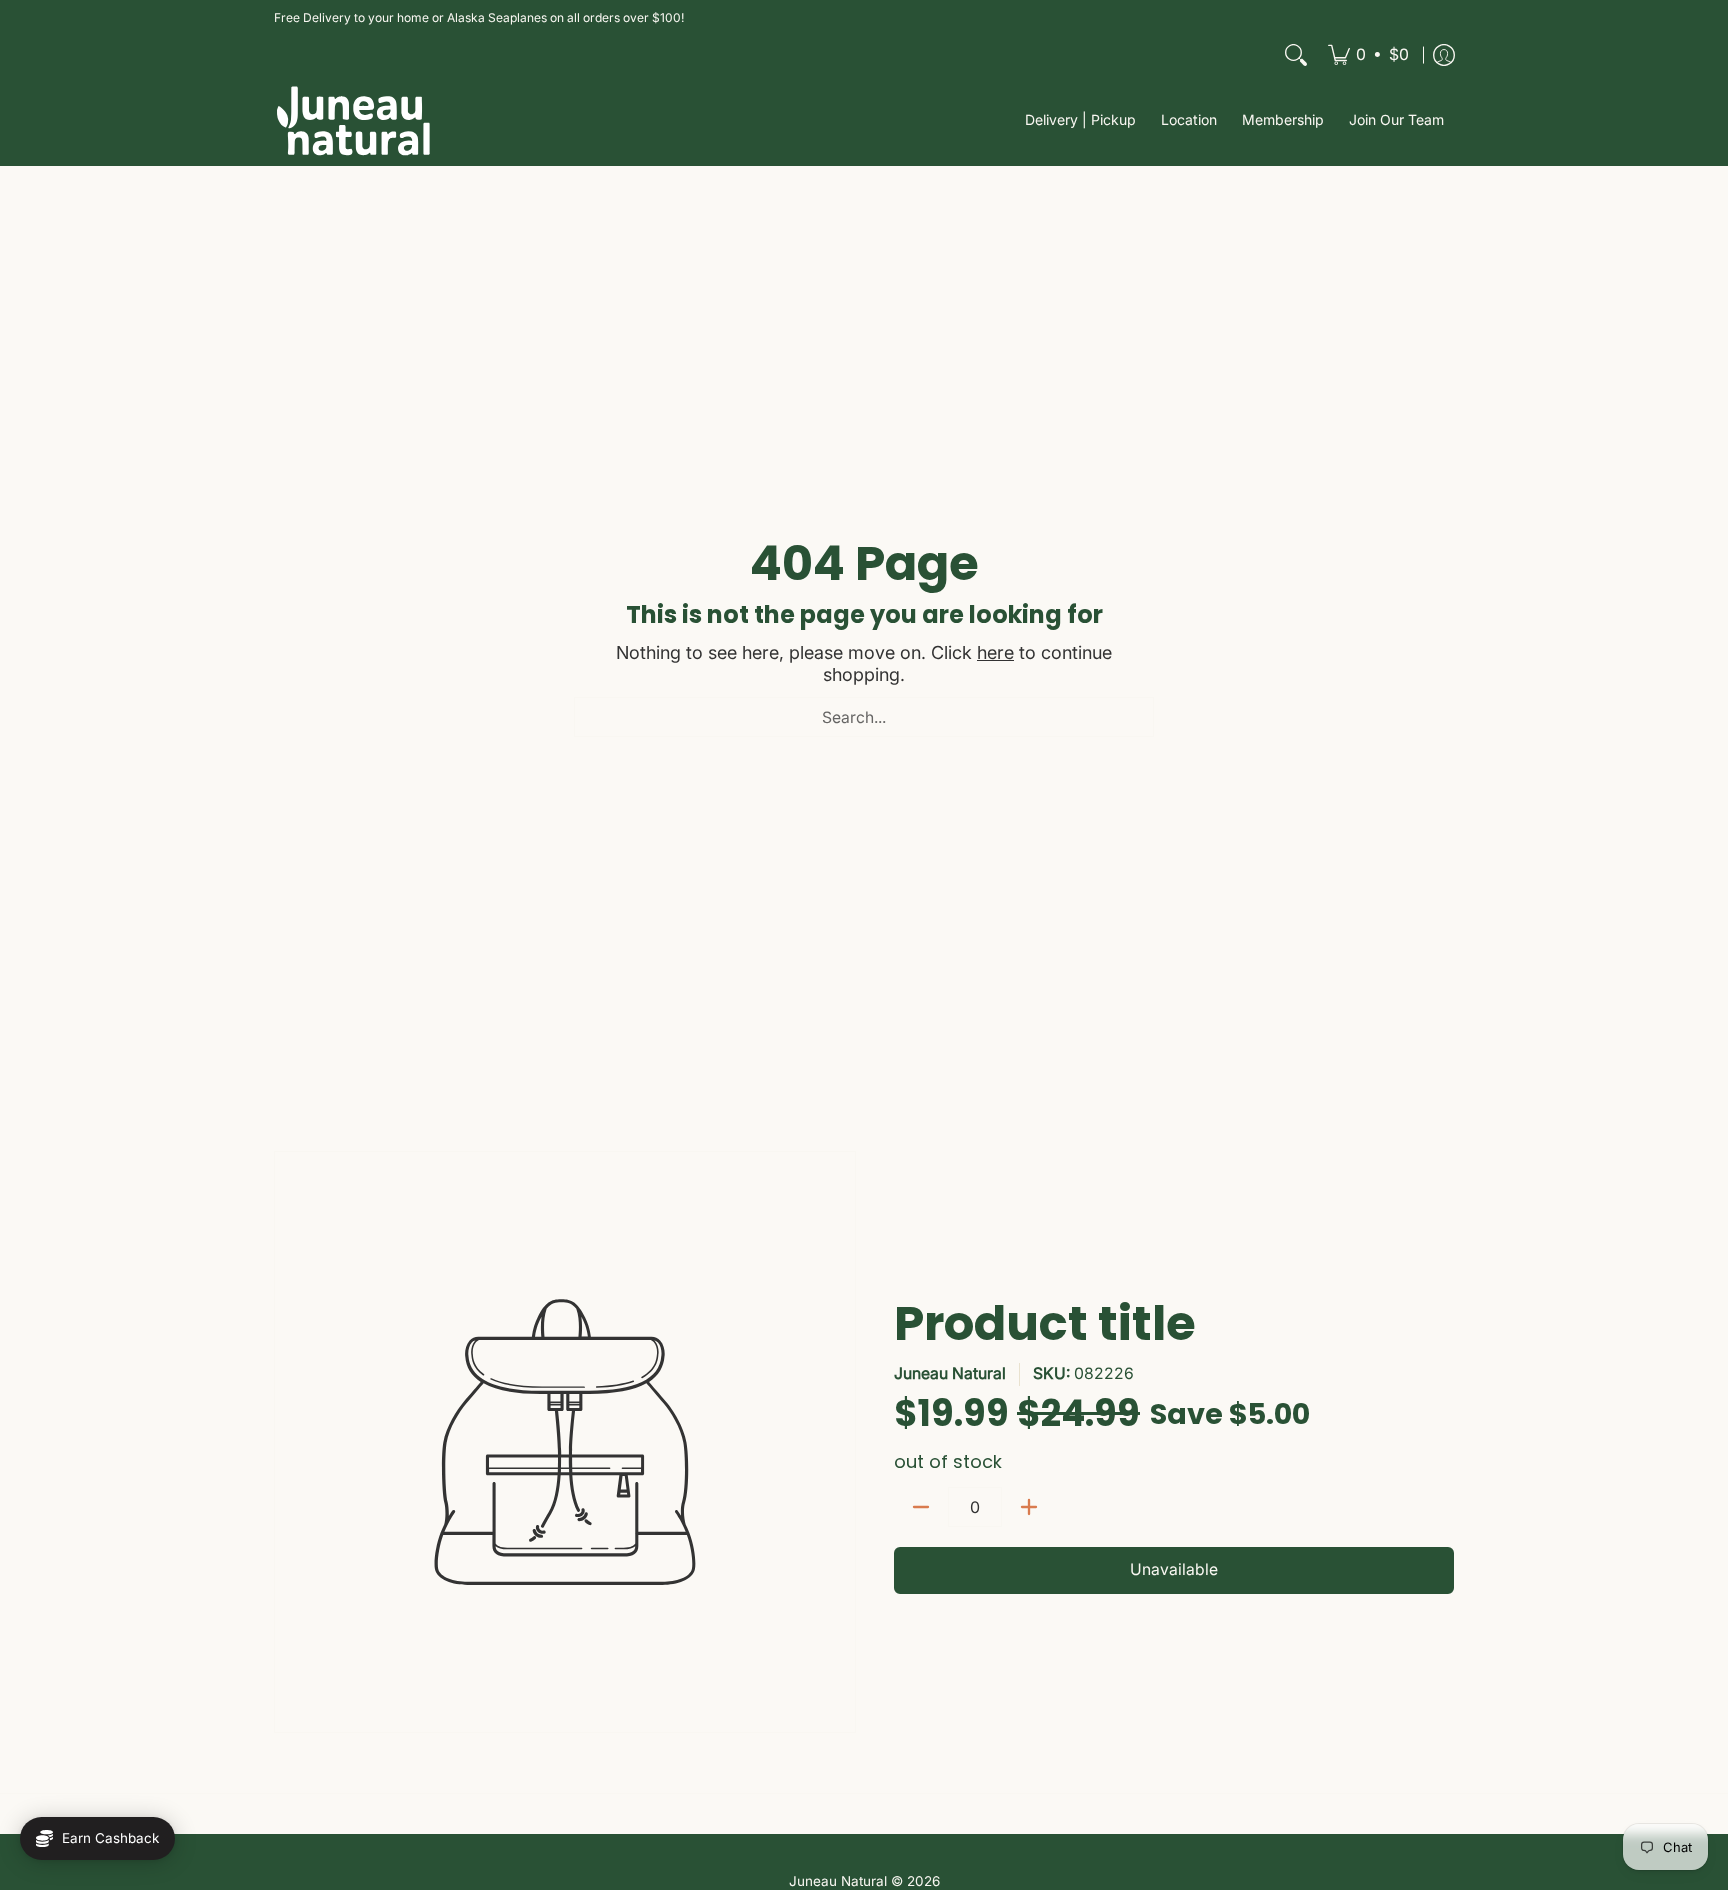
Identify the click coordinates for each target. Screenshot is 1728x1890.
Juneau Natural (950, 1373)
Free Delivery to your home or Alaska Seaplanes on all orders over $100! (479, 17)
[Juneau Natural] (354, 120)
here (995, 652)
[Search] (1296, 55)
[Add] (1029, 1507)
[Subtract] (921, 1507)
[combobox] (864, 717)
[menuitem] (1368, 55)
